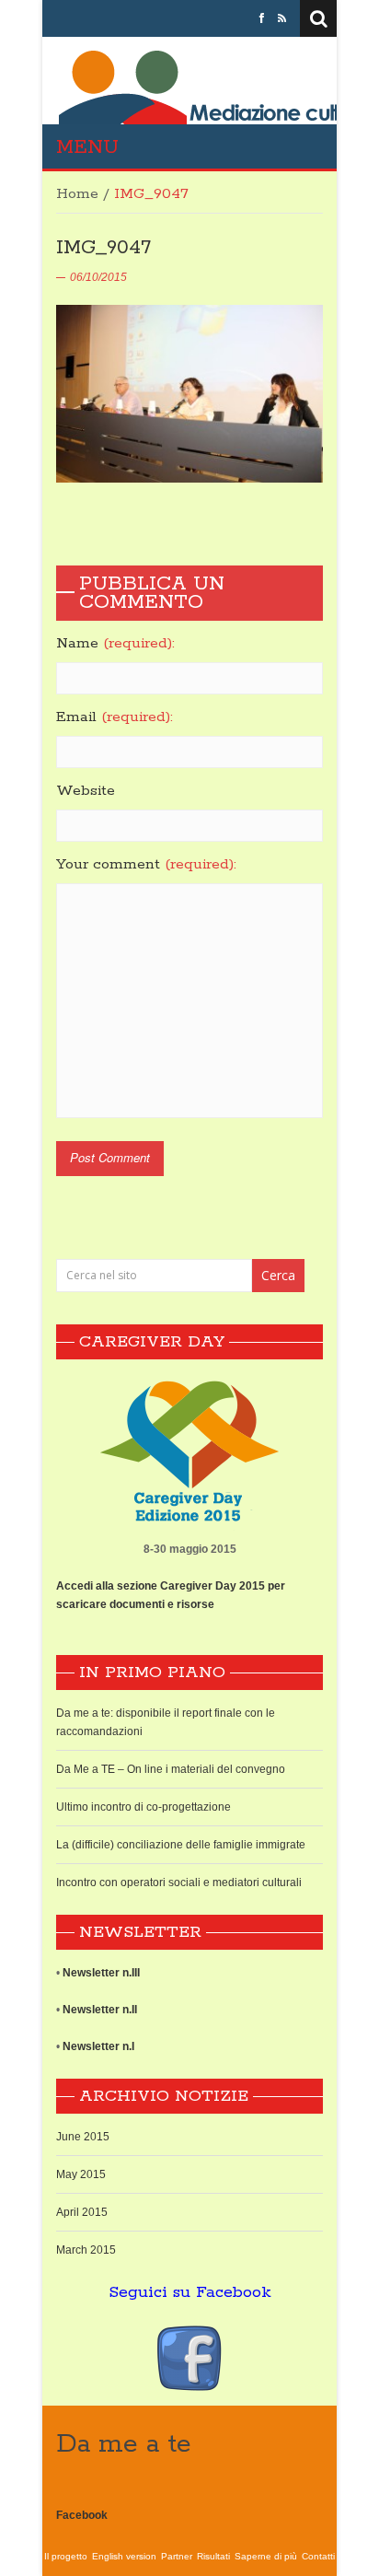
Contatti (318, 2556)
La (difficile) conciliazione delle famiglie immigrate (181, 1845)
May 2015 (81, 2174)
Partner (177, 2556)
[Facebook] (262, 18)
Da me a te (124, 2444)
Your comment (146, 865)
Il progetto (66, 2556)
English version (124, 2556)
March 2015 (86, 2250)
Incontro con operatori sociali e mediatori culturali (179, 1882)
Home (77, 194)
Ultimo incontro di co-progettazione (144, 1807)
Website (86, 791)
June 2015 (83, 2137)
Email (115, 717)
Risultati (213, 2556)
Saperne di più (266, 2556)
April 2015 (82, 2212)
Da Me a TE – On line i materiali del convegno (171, 1769)
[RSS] (282, 18)
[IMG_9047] (189, 393)
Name (115, 644)
